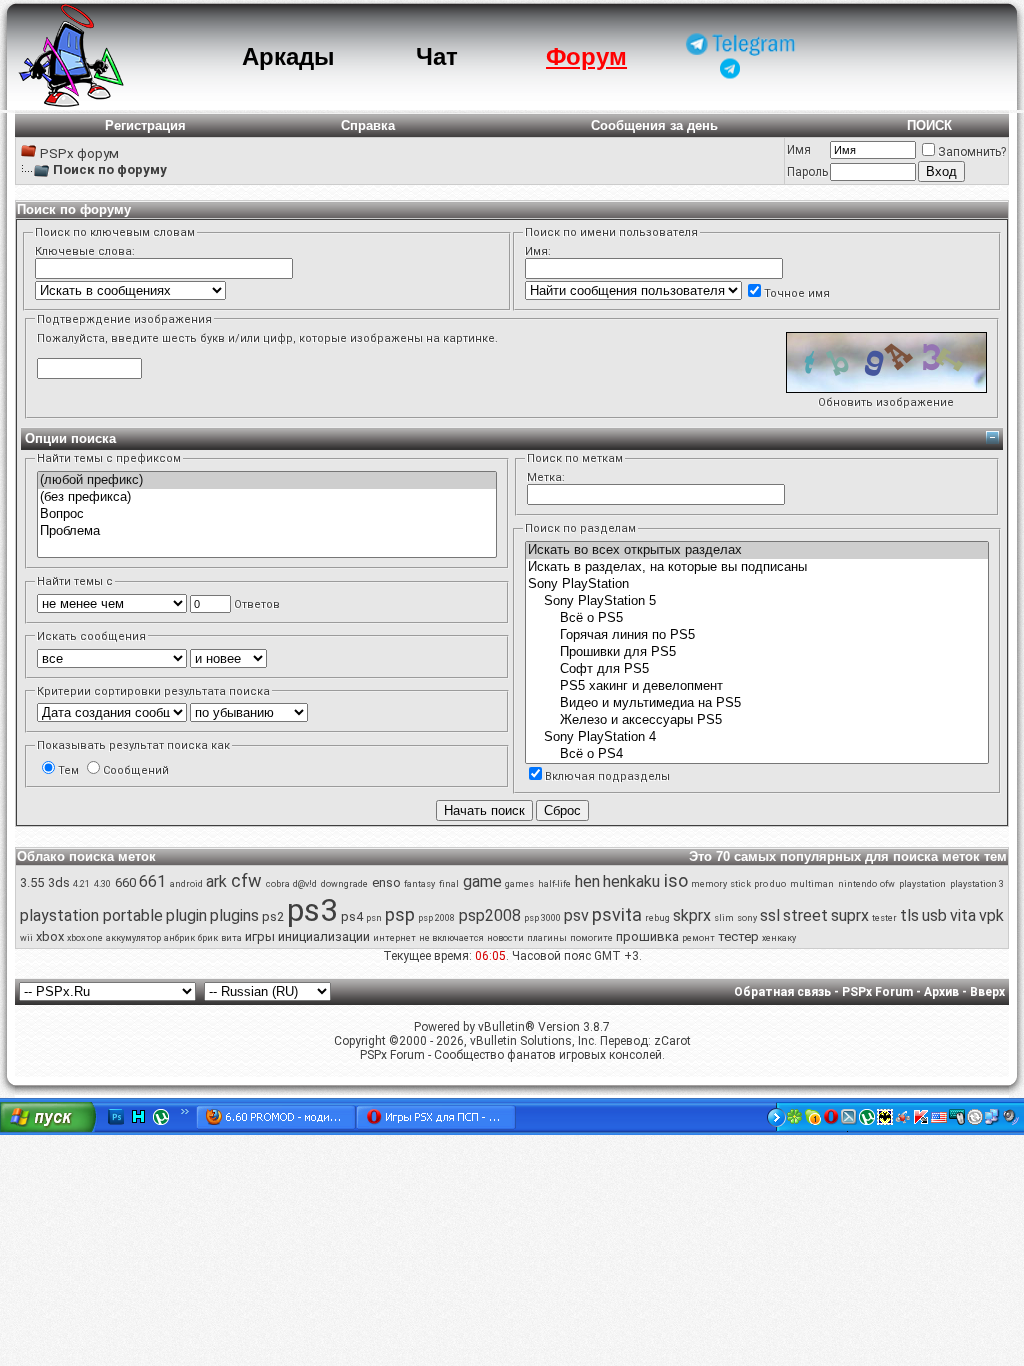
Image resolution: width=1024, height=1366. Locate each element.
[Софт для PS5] (757, 669)
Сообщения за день (654, 125)
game (482, 881)
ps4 (352, 916)
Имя (799, 150)
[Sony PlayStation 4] (757, 737)
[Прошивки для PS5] (757, 652)
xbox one (85, 938)
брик (208, 938)
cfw (246, 880)
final (449, 884)
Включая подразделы (607, 776)
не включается (451, 938)
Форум (586, 56)
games (519, 884)
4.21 (81, 884)
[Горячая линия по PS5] (757, 635)
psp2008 (490, 915)
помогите (591, 938)
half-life (554, 884)
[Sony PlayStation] (757, 584)
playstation (922, 884)
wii (26, 938)
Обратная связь (782, 992)
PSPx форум (79, 153)
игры (260, 936)
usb (934, 915)
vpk (991, 915)
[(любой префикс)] (267, 480)
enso (386, 882)
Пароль (807, 172)
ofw (887, 884)
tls (909, 915)
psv (576, 915)
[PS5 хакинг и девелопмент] (757, 686)
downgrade (344, 884)
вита (231, 938)
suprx (850, 915)
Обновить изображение (886, 402)
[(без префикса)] (267, 497)
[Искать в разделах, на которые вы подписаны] (757, 567)
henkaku (631, 881)
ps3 (312, 910)
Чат (437, 56)
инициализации (324, 936)
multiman (812, 884)
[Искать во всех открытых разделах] (757, 550)
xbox (50, 936)
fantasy (419, 884)
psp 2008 (436, 918)
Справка (368, 125)
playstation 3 (977, 884)
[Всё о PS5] (757, 618)
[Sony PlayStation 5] (757, 601)
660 (125, 882)
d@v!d (305, 884)
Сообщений (136, 770)
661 (152, 881)
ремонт (698, 938)
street (805, 915)
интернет (394, 938)
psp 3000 (542, 918)
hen (587, 881)
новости (505, 938)
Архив (941, 992)
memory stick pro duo (738, 884)
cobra (278, 884)
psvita (617, 914)
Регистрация (145, 125)
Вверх (987, 992)
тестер (738, 936)
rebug (657, 918)
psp (400, 914)
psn (374, 918)
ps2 (273, 916)
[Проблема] (267, 531)
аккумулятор (133, 938)
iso (676, 880)
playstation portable (91, 915)
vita (963, 915)
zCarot (672, 1041)
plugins (234, 915)
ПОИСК (929, 125)
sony (747, 918)
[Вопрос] (267, 514)
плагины (547, 938)
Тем (68, 770)
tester (884, 918)
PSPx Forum (877, 992)
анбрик (179, 938)
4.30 (102, 884)
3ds (59, 882)
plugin (186, 915)
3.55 (32, 882)
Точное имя (797, 293)
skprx (692, 915)
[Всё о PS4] (757, 754)
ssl (770, 915)
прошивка (647, 936)
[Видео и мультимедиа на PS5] (757, 703)
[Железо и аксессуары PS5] (757, 720)
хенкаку (779, 938)
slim (724, 918)
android (186, 884)
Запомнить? (972, 152)
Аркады (288, 56)
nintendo (857, 884)
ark (216, 881)
